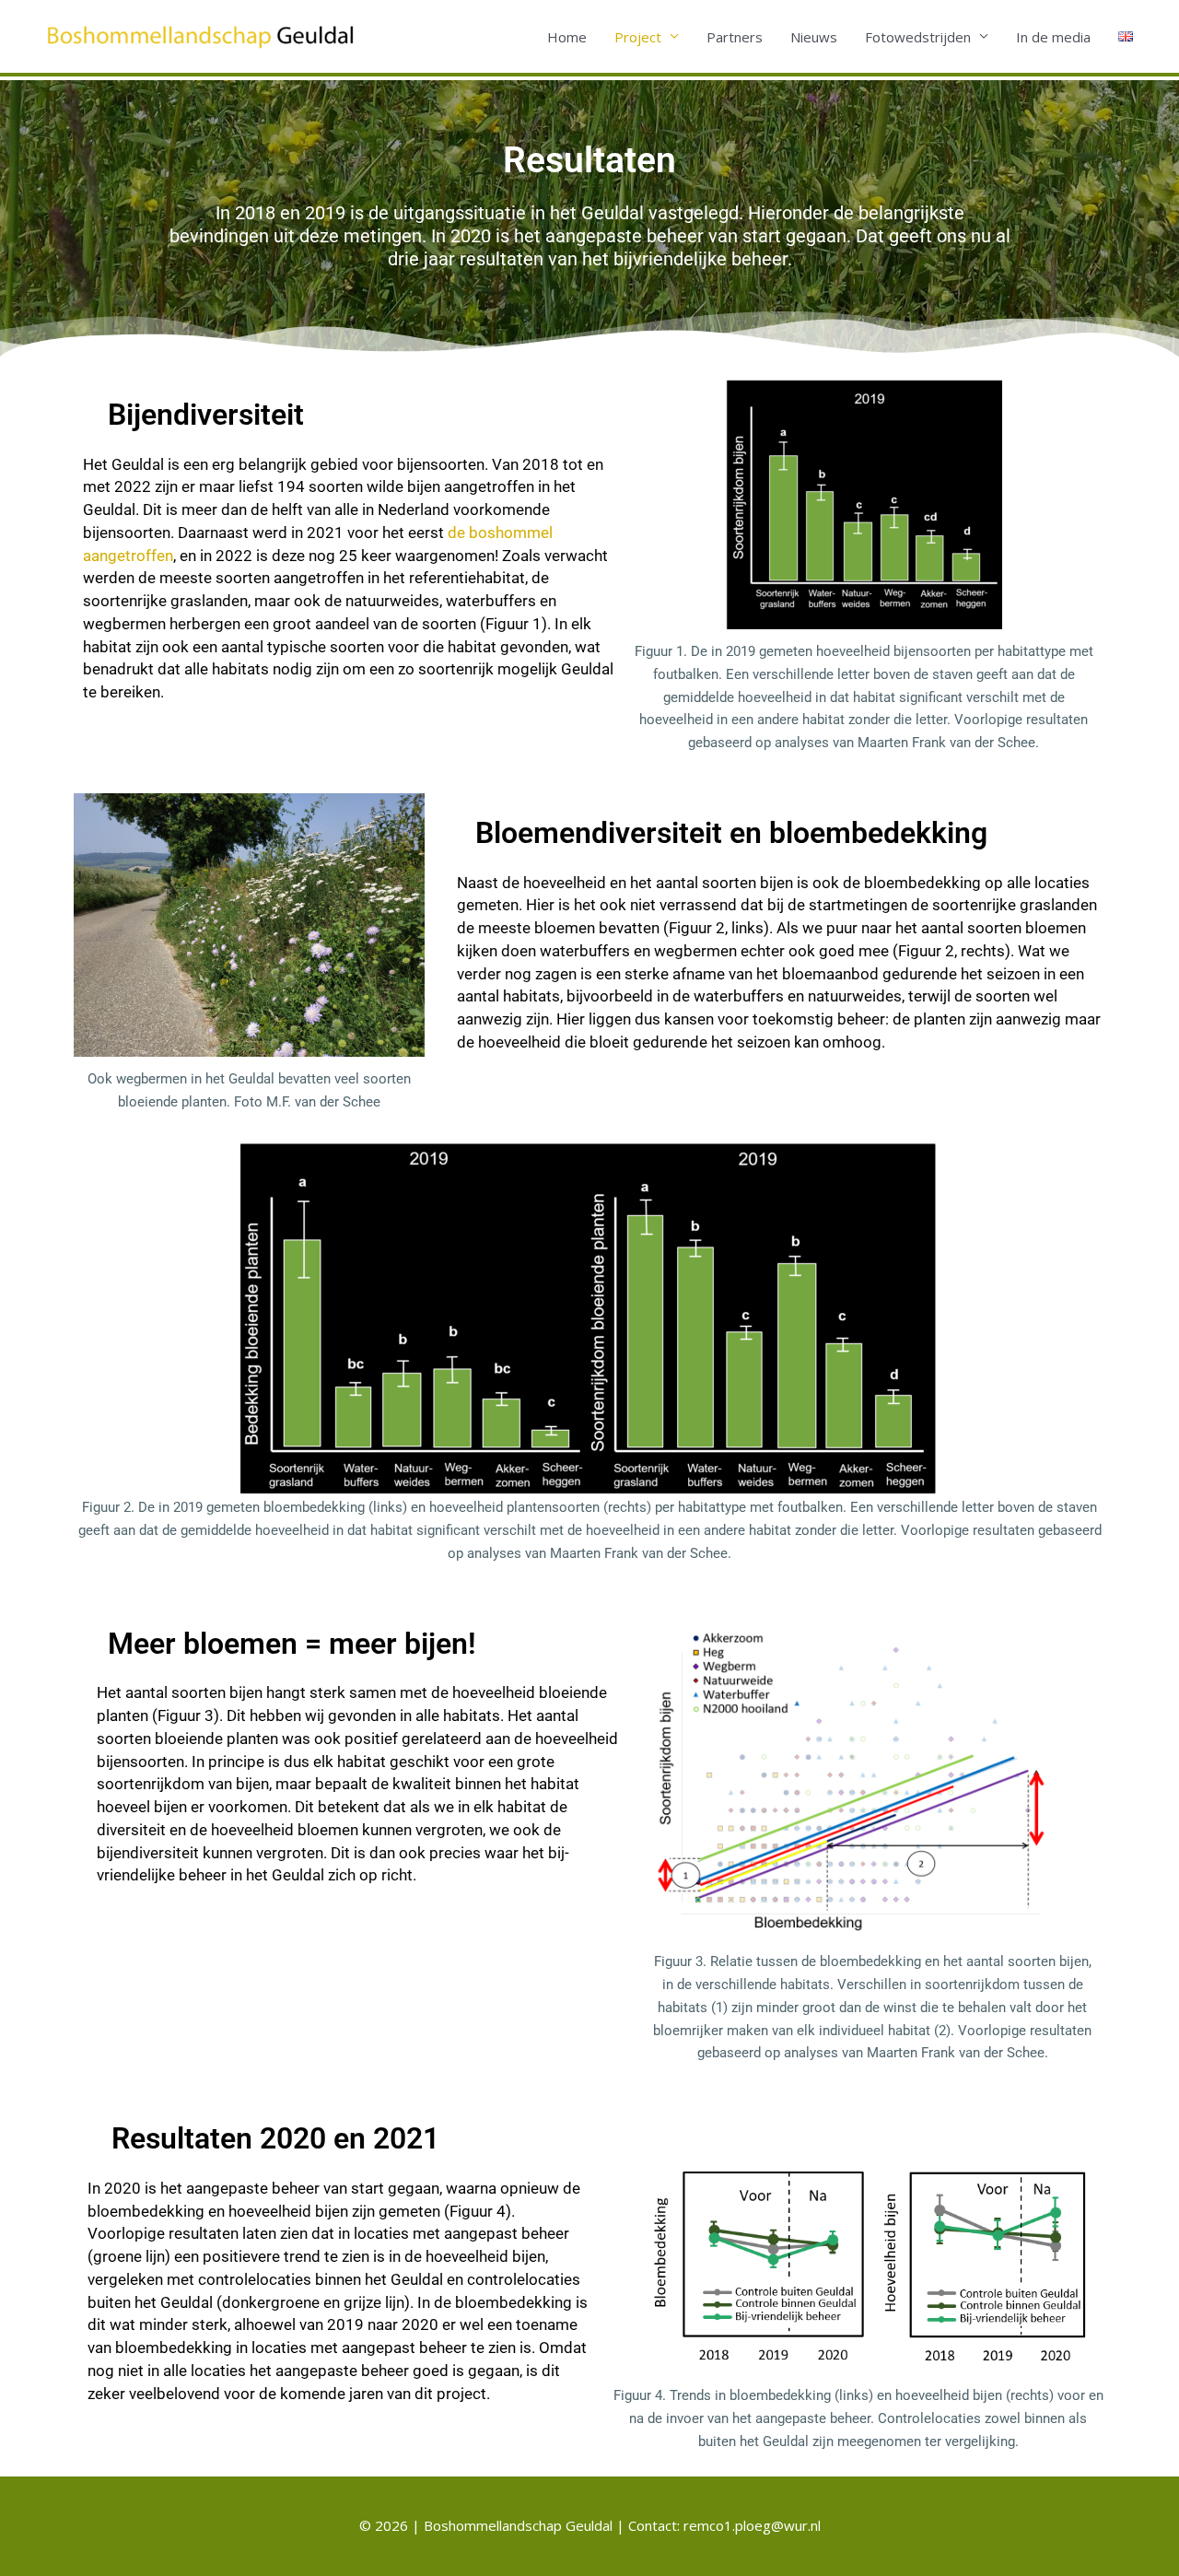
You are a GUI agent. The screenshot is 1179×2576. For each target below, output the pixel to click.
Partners (735, 37)
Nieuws (814, 37)
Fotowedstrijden (918, 37)
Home (567, 37)
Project (638, 37)
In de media (1053, 37)
